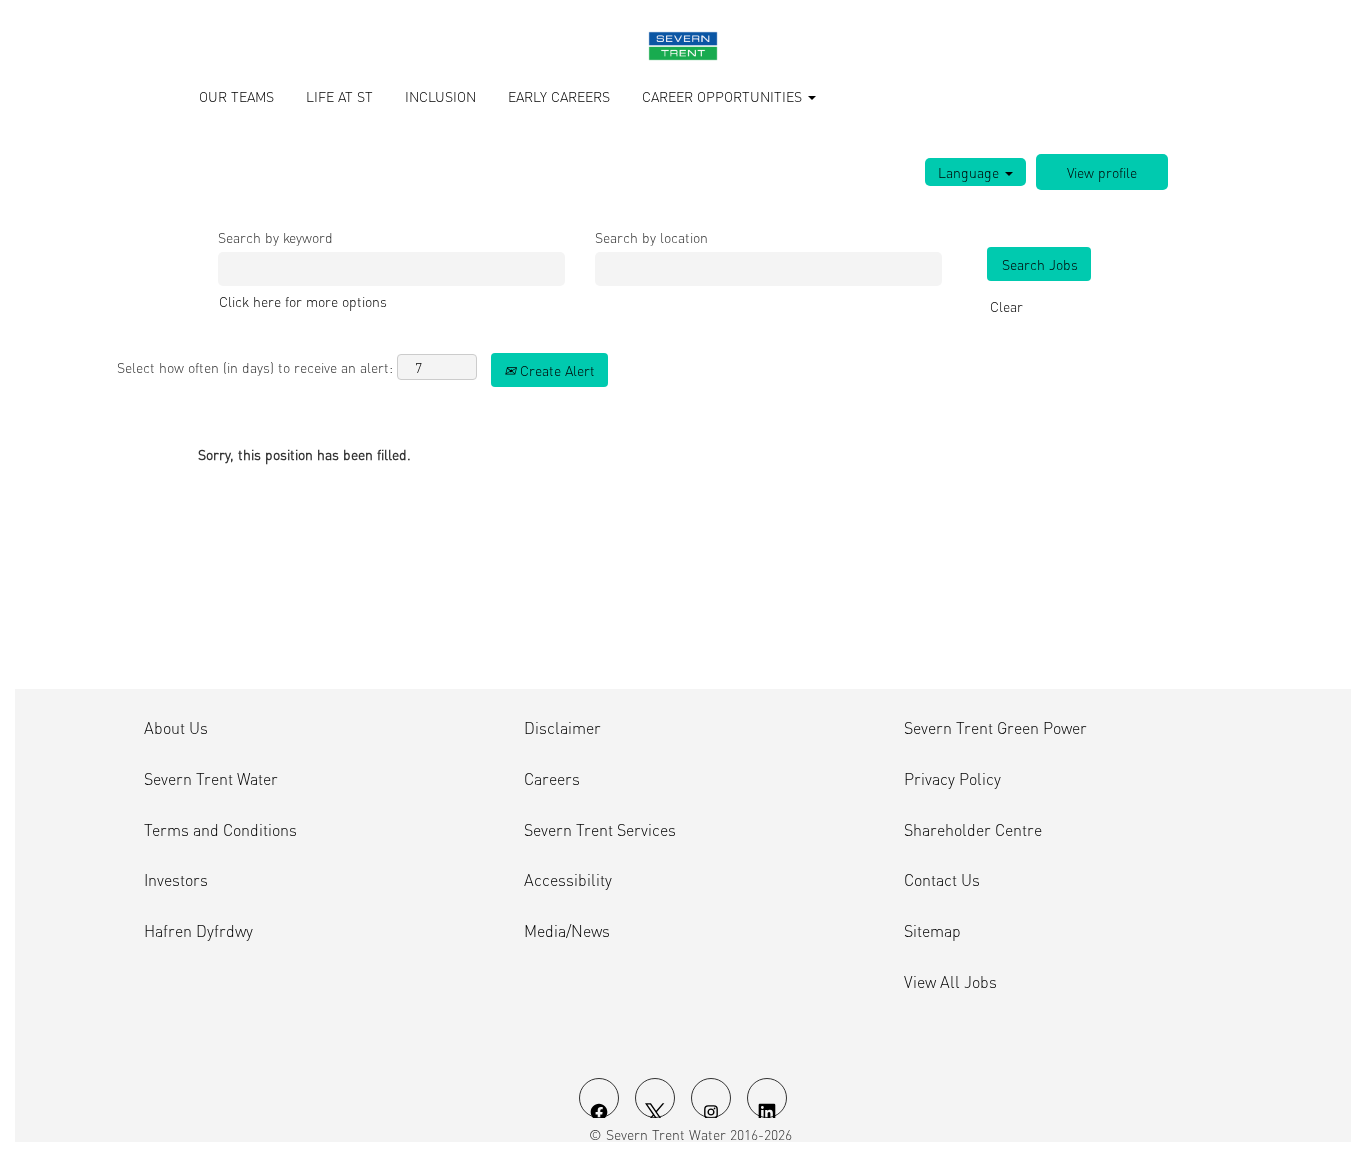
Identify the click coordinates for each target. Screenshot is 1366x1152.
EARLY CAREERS (559, 96)
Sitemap (932, 931)
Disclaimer (562, 728)
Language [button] (970, 172)
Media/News (567, 931)
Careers (552, 779)
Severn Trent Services (600, 830)
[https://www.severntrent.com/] (683, 46)
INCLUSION (440, 96)
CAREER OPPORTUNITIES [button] (724, 96)
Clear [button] (1006, 306)
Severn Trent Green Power (995, 728)
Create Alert (555, 370)
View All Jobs (950, 982)
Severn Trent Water (211, 779)
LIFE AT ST (339, 96)
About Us (176, 728)
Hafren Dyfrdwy (198, 931)
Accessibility (568, 880)
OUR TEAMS (236, 96)
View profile (1102, 172)
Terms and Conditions (220, 830)
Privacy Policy (952, 779)
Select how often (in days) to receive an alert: (255, 367)
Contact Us (942, 880)
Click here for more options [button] (303, 301)
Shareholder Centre (973, 830)
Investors (176, 880)
